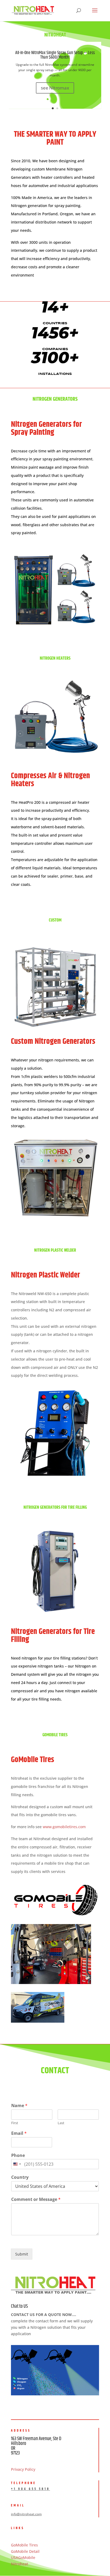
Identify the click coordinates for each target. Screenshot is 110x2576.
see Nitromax (55, 88)
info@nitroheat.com (26, 2514)
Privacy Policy (23, 2469)
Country (20, 2177)
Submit (22, 2254)
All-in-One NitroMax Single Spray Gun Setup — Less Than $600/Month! (55, 55)
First (15, 2123)
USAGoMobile (23, 2557)
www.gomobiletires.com (64, 1827)
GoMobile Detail (25, 2551)
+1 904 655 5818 (30, 2489)
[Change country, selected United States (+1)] (17, 2164)
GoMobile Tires (24, 2545)
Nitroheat (19, 2564)
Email (19, 2133)
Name (19, 2106)
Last (61, 2123)
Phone (18, 2155)
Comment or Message (36, 2199)
